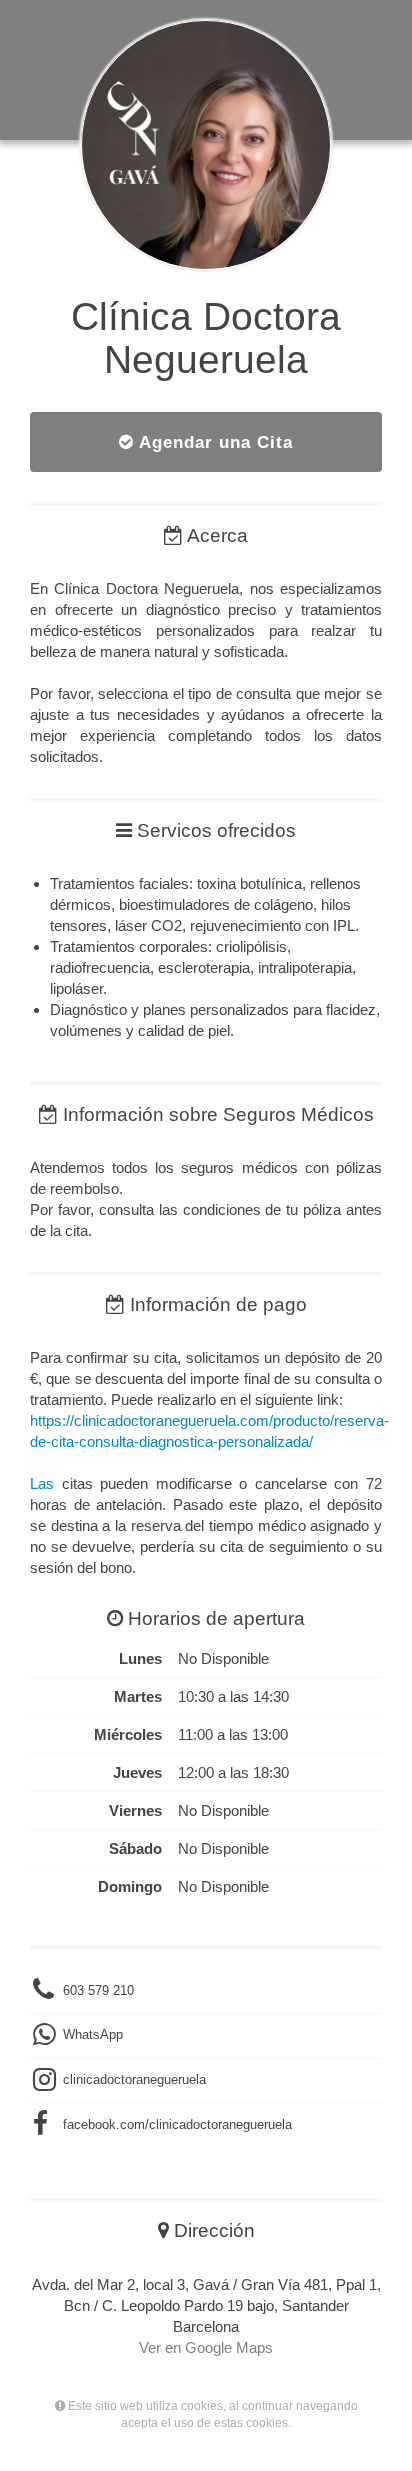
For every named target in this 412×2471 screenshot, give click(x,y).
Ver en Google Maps (206, 2347)
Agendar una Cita (213, 442)
